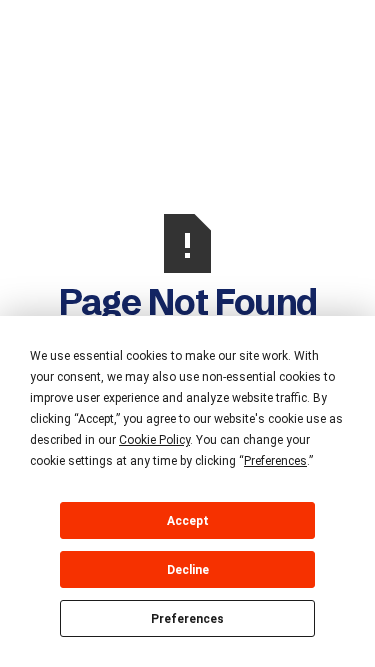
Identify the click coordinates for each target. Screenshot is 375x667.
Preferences (187, 619)
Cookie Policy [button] (154, 440)
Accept (188, 521)
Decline (188, 570)
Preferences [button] (275, 461)
